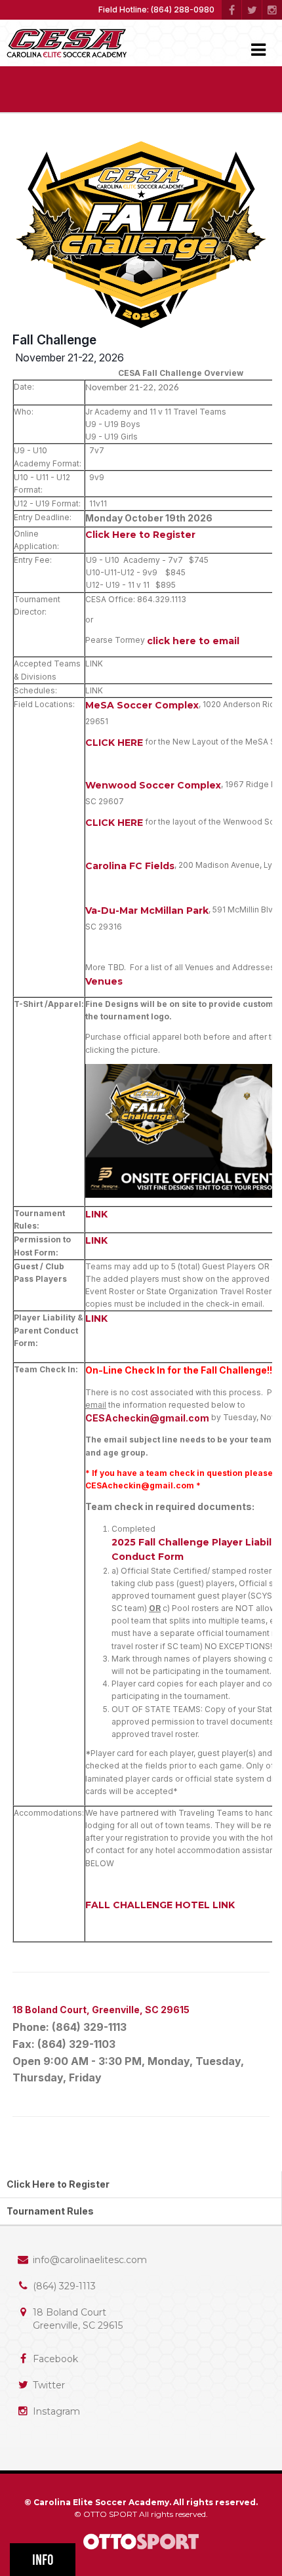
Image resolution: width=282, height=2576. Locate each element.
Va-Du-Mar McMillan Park (147, 910)
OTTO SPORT (110, 2514)
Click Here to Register (140, 535)
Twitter (49, 2385)
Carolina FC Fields (130, 866)
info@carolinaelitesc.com (90, 2260)
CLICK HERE (114, 743)
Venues (104, 981)
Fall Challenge (54, 340)
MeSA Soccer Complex (142, 705)
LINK (96, 1214)
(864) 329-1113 (64, 2286)
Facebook (55, 2359)
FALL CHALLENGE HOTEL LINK (160, 1905)
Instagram (56, 2411)
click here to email (193, 641)
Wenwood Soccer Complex (153, 785)
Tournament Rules (50, 2211)
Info (43, 2560)
